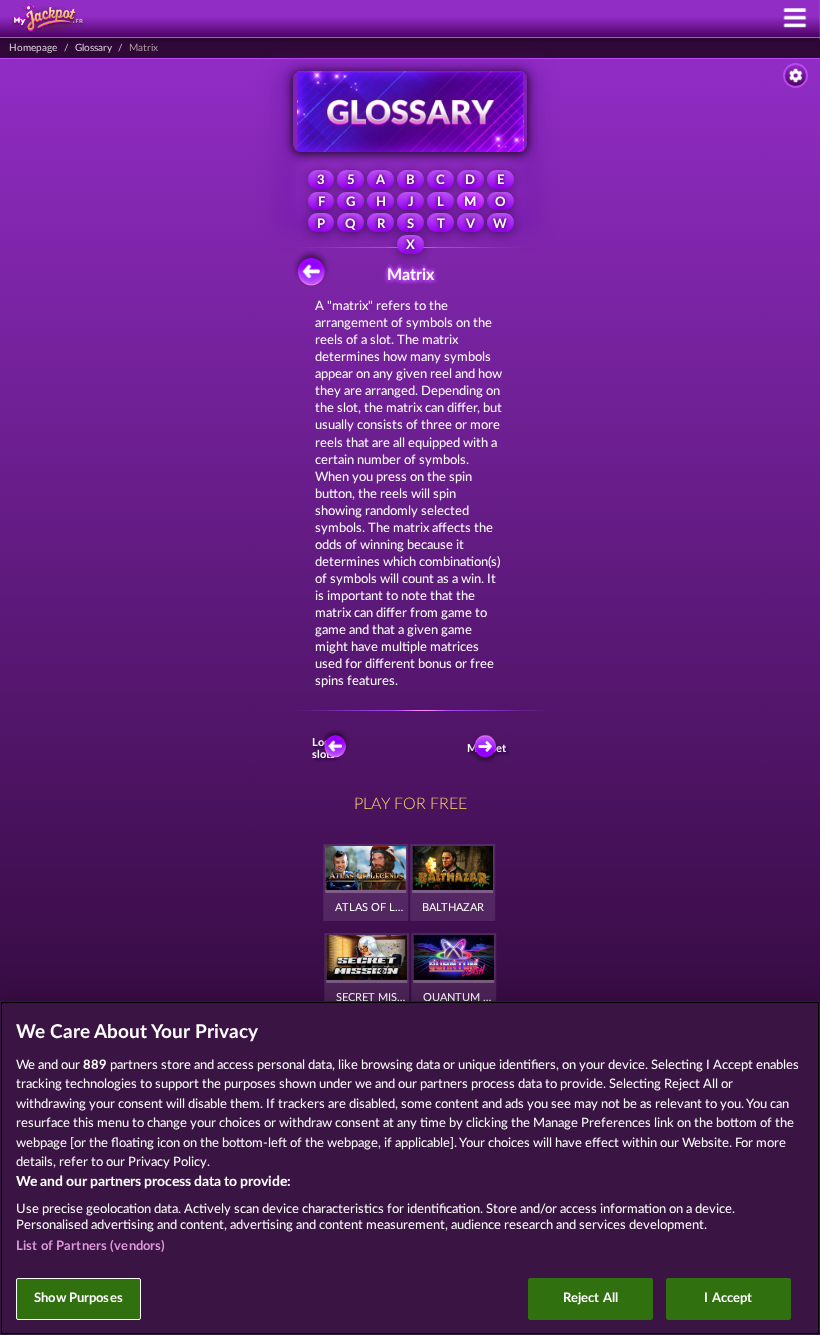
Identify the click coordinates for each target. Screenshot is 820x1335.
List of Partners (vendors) (90, 1246)
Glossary (93, 48)
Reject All (590, 1298)
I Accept (728, 1298)
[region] (410, 1168)
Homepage (33, 48)
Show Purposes (78, 1298)
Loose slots (326, 748)
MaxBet (488, 748)
